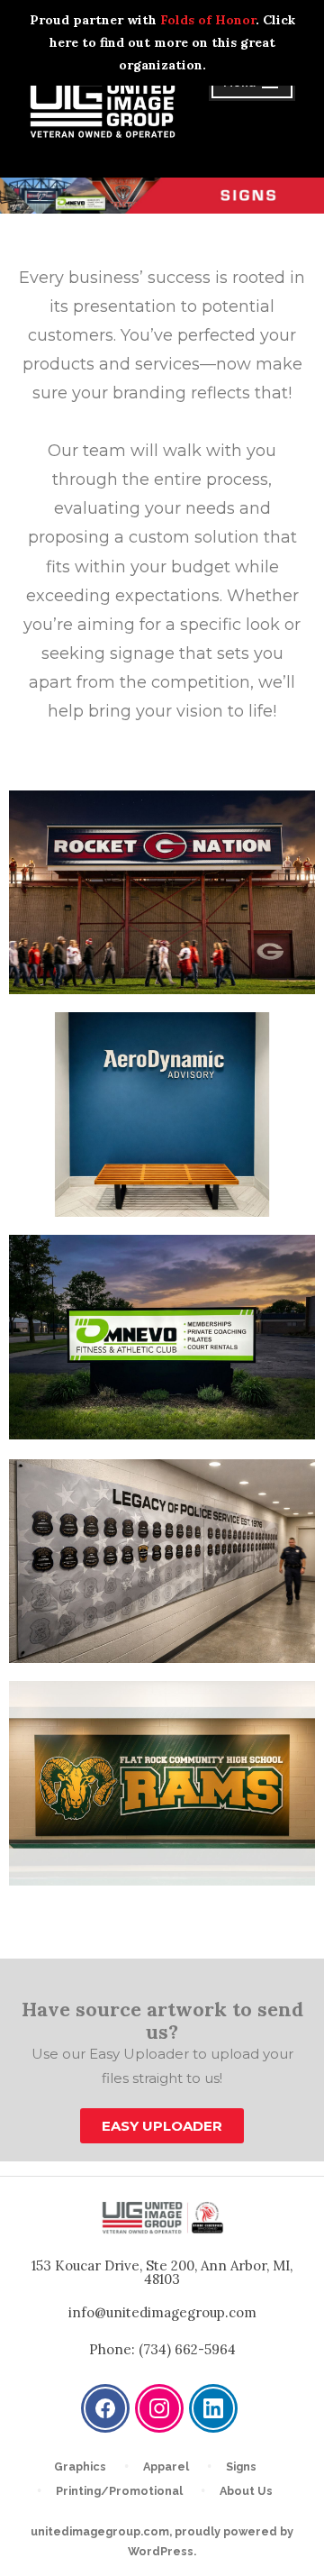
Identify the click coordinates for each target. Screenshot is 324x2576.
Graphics (80, 2466)
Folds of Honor (208, 20)
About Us (246, 2491)
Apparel (166, 2466)
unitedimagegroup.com (100, 2531)
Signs (241, 2466)
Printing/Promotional (119, 2491)
